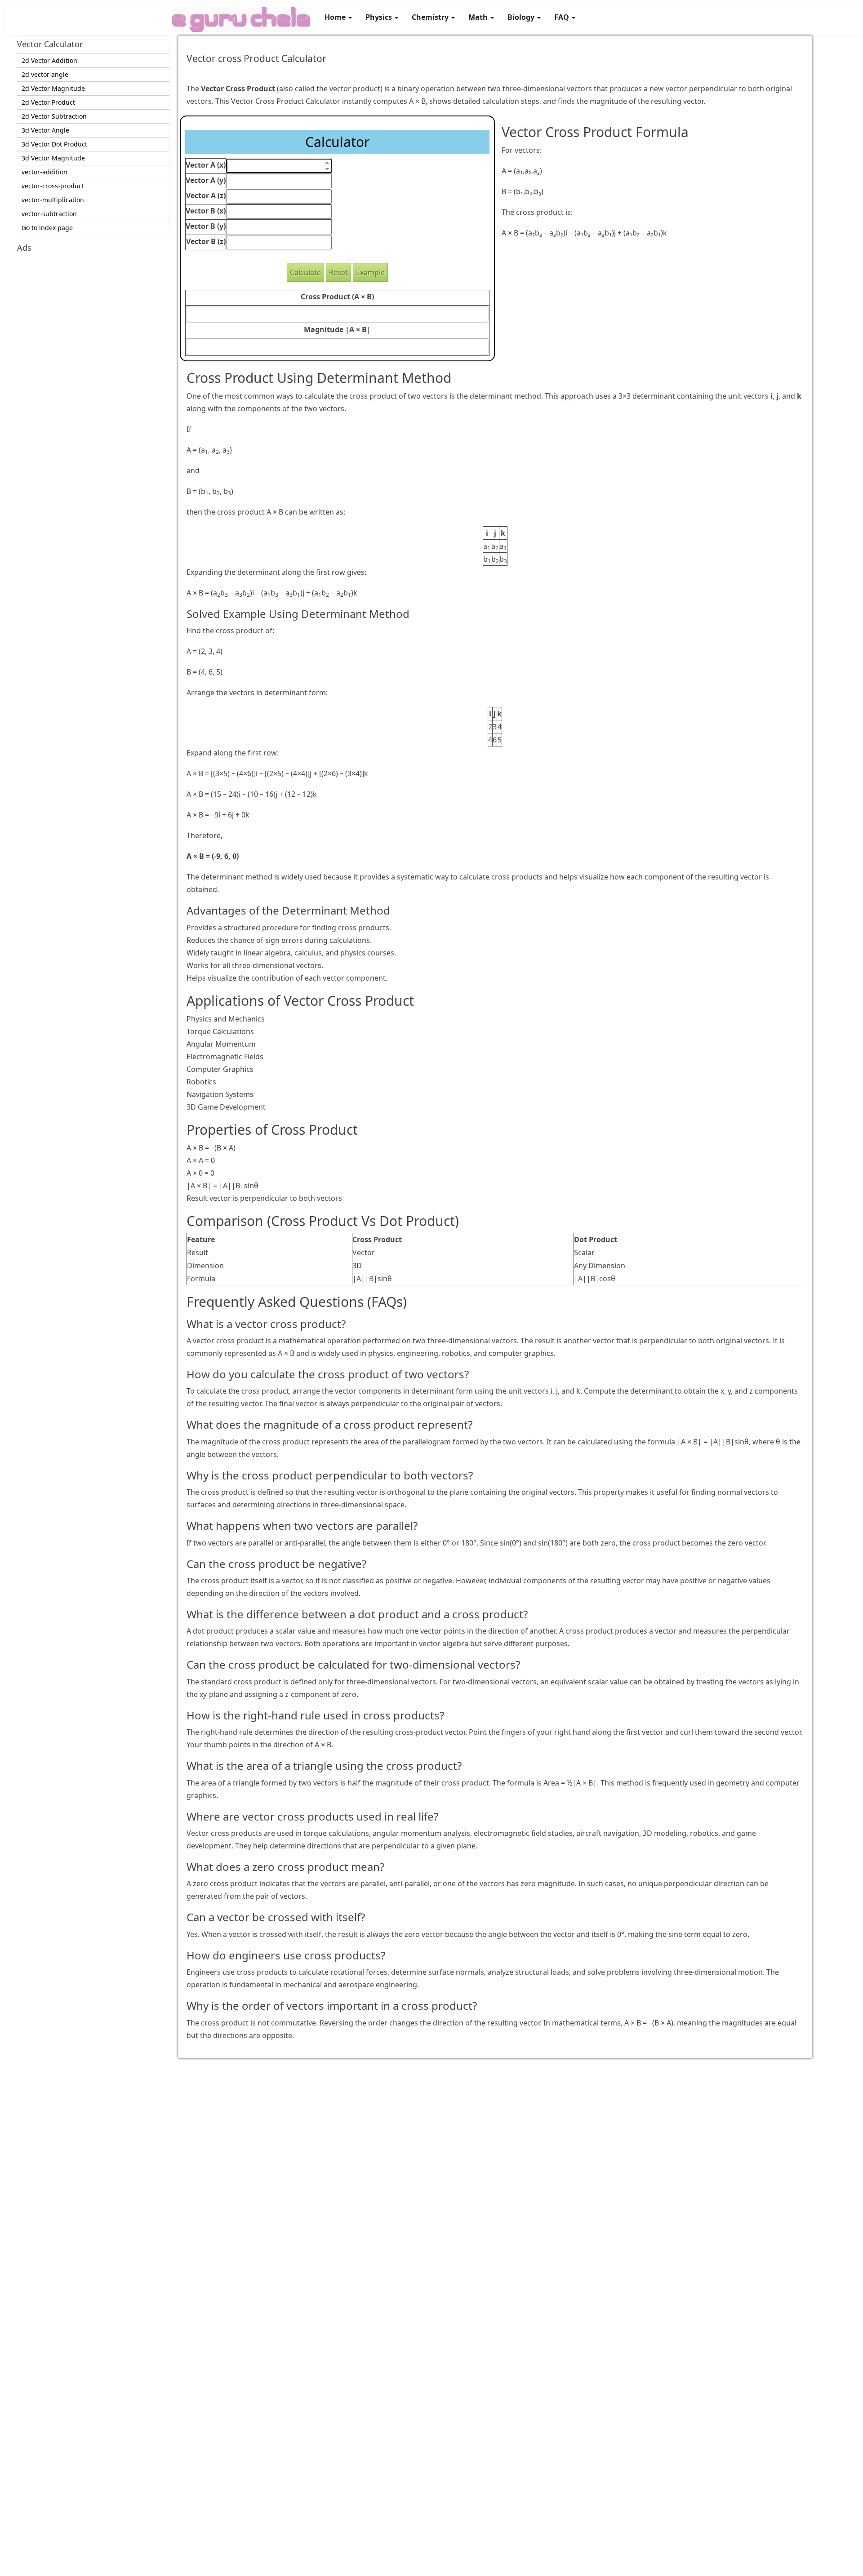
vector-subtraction (49, 214)
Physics (380, 17)
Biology (522, 17)
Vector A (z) (206, 195)
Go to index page (47, 228)
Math (479, 17)
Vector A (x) (206, 165)
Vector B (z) (206, 241)
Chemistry (431, 17)
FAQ (563, 17)
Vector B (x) (206, 211)
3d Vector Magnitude (53, 158)
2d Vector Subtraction (54, 116)
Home (336, 17)
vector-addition (44, 172)
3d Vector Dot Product (54, 144)
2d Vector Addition (49, 60)
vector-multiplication (53, 200)
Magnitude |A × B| (337, 329)
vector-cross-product (53, 186)
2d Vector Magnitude (53, 88)
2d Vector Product (48, 102)
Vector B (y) (206, 226)
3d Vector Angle (45, 130)
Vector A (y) (206, 180)
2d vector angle (45, 74)
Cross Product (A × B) (337, 297)
